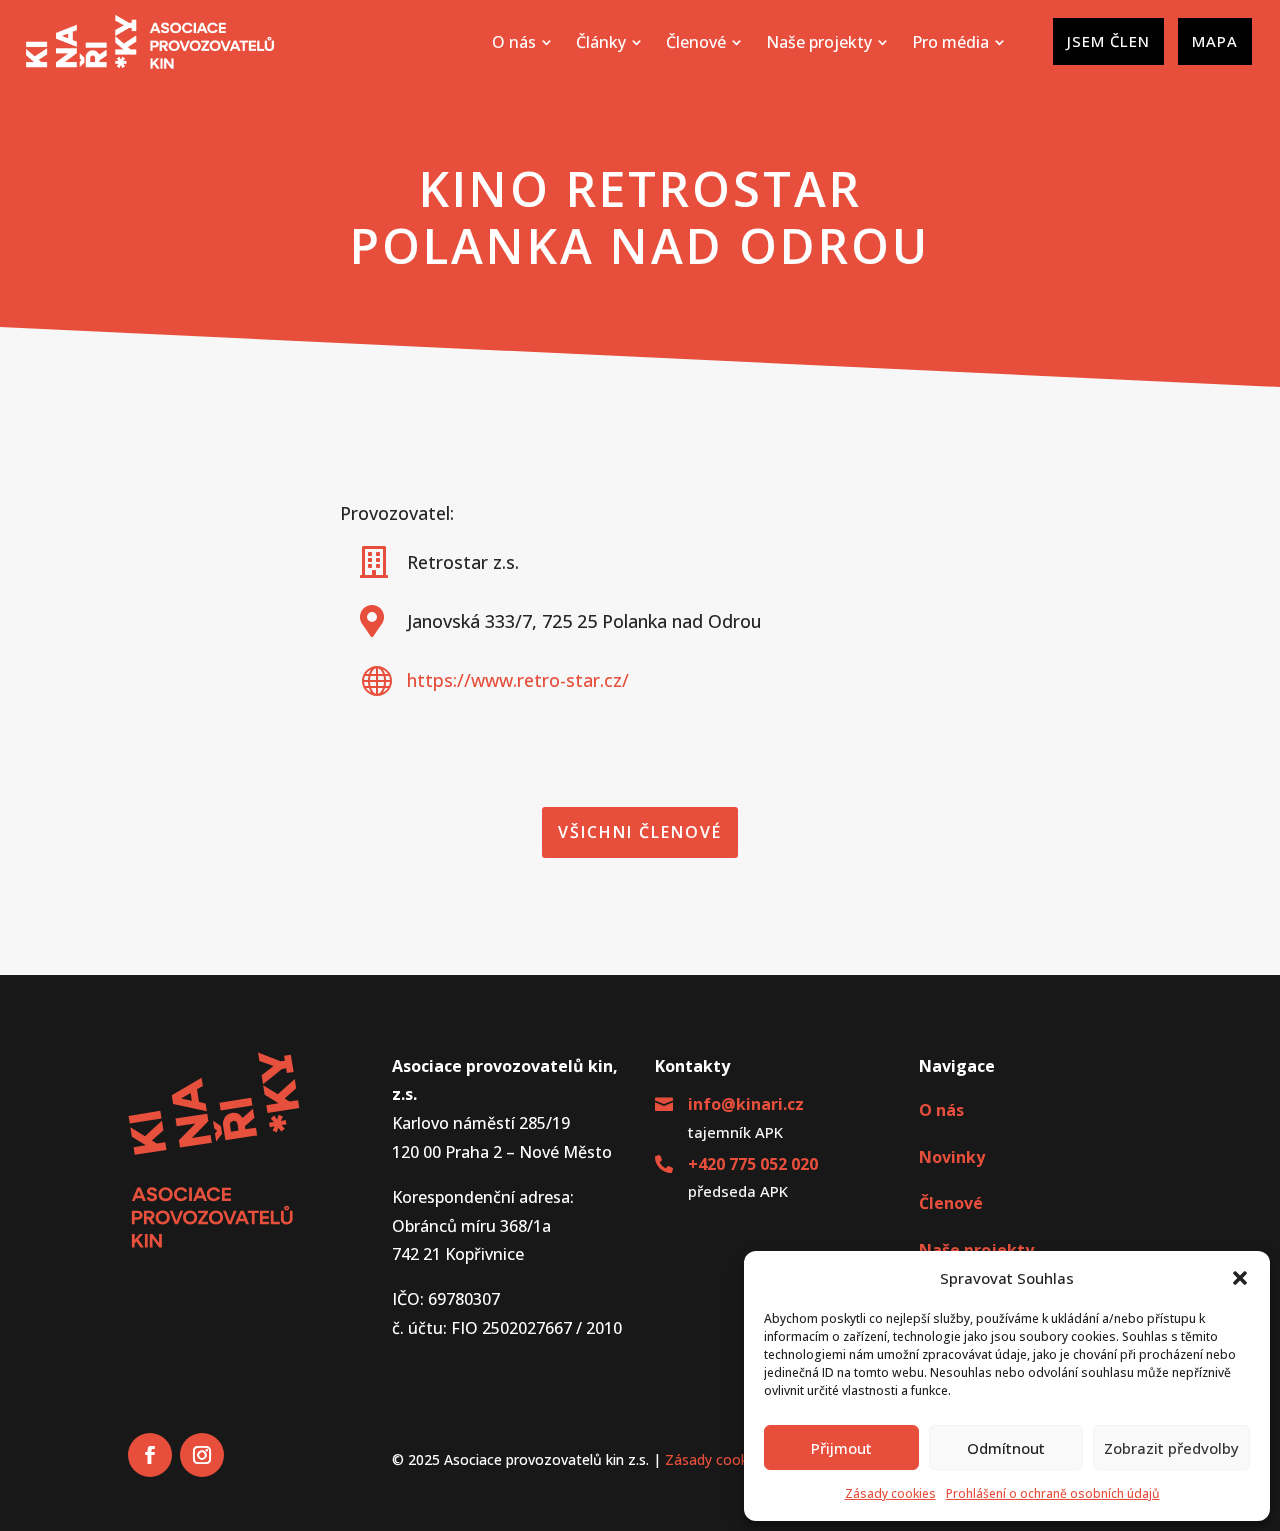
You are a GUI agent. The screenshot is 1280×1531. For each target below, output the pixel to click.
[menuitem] (522, 42)
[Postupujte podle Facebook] (150, 1455)
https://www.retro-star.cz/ (518, 680)
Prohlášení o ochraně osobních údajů (1053, 1493)
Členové (951, 1203)
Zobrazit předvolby (1171, 1448)
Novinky (952, 1157)
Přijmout (841, 1448)
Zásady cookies (890, 1493)
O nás (941, 1110)
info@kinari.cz (746, 1104)
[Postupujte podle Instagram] (202, 1455)
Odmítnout (1006, 1448)
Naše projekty (976, 1250)
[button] (1240, 1278)
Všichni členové (640, 832)
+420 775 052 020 (753, 1164)
